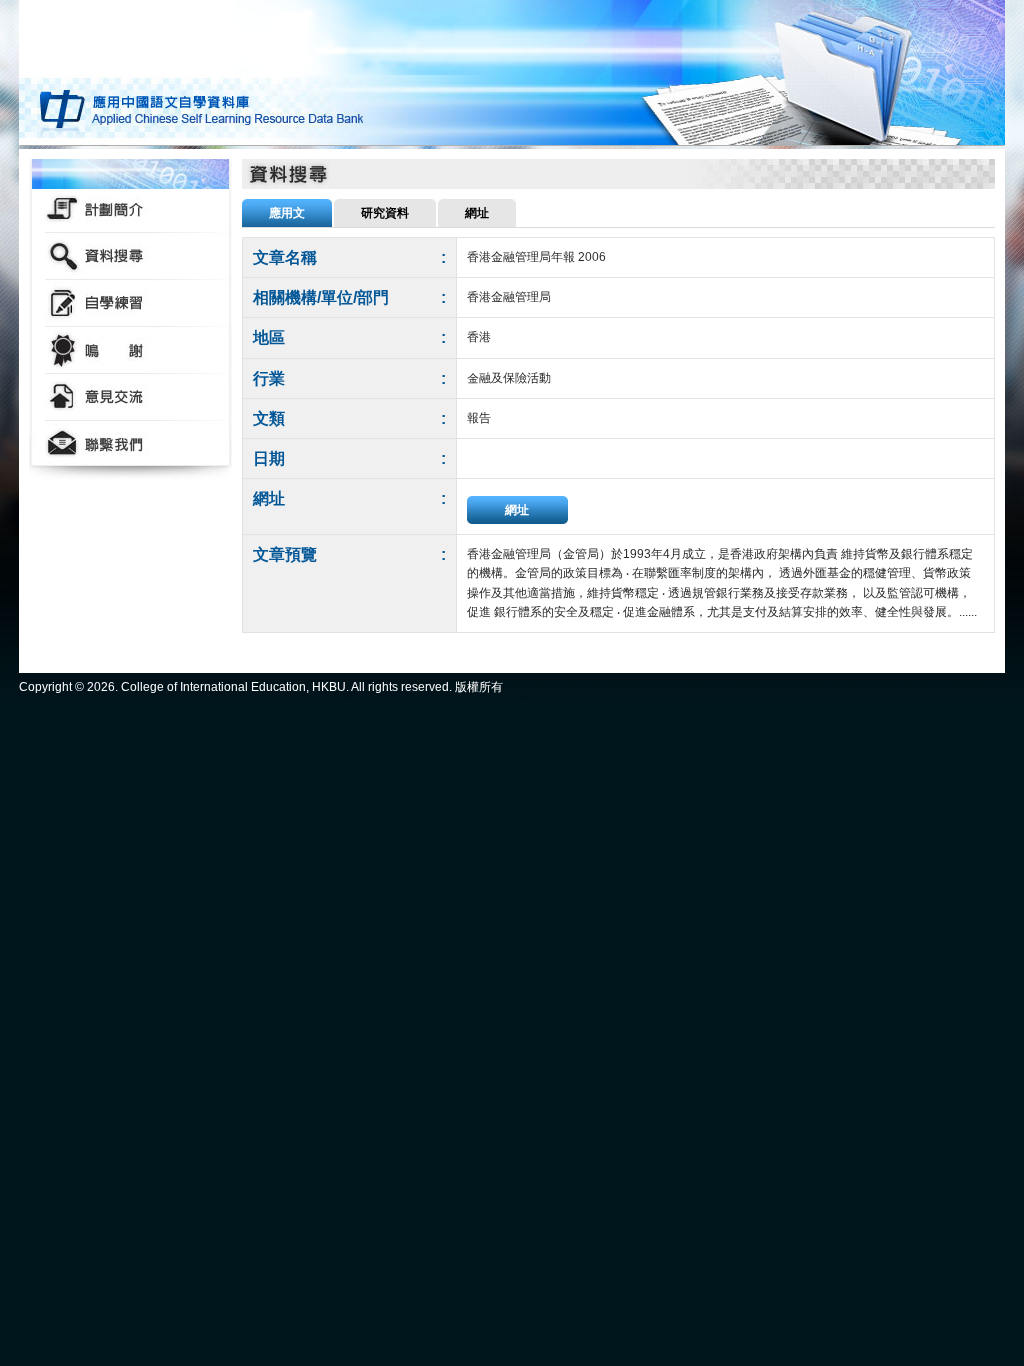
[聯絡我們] (130, 444)
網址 (517, 510)
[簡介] (130, 209)
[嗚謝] (130, 350)
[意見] (130, 397)
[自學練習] (130, 303)
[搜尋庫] (130, 256)
